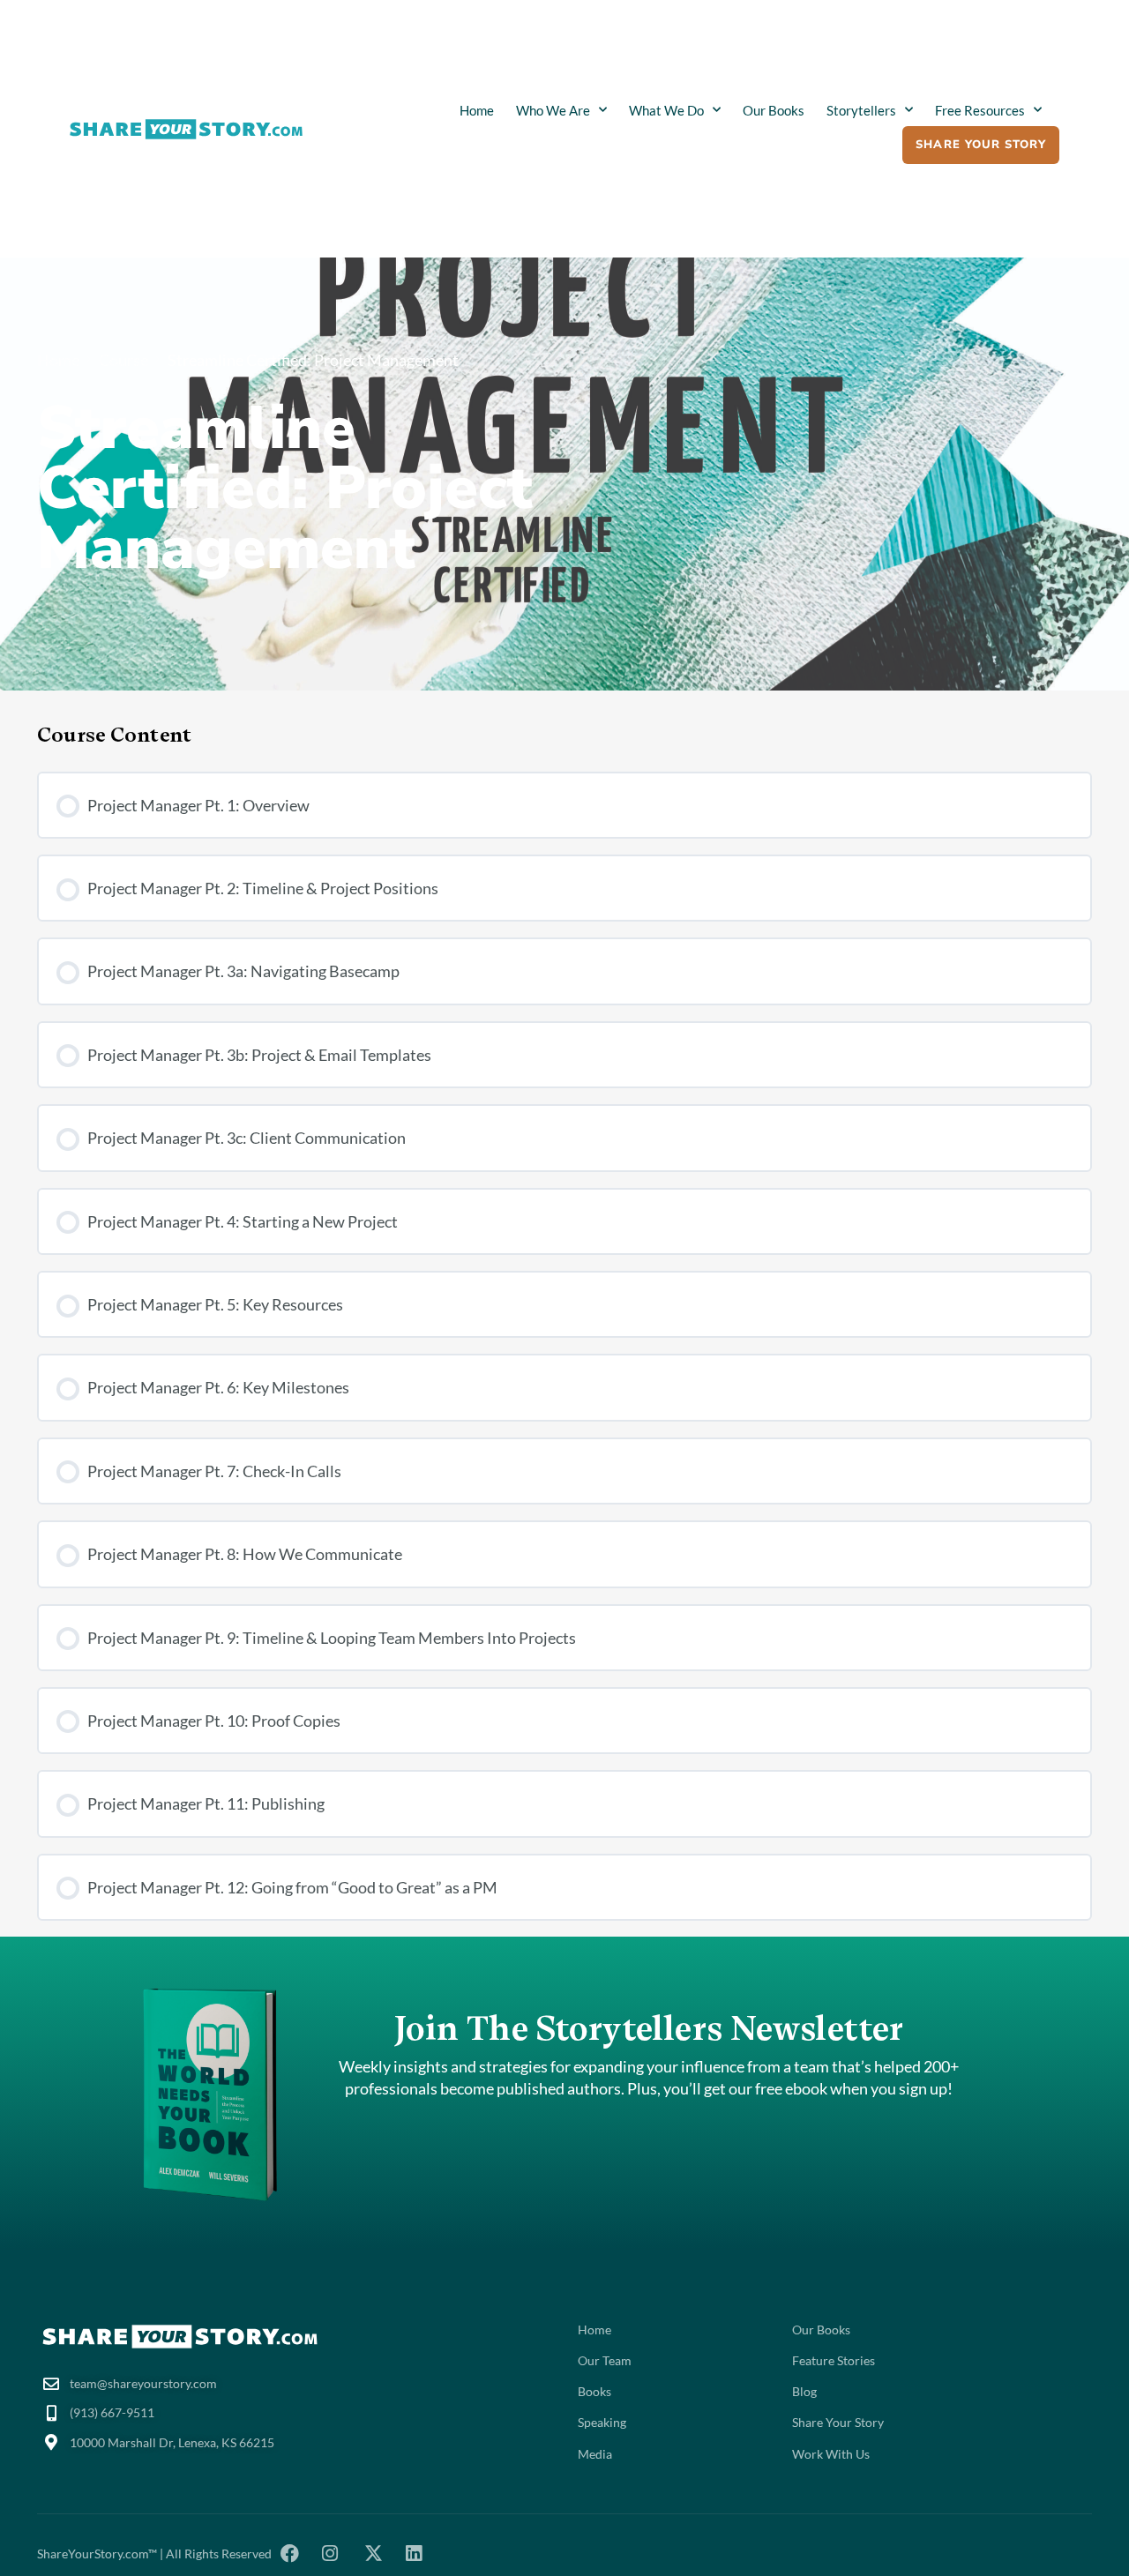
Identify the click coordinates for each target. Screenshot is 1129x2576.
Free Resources (980, 110)
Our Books (774, 110)
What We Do (666, 110)
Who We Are (553, 110)
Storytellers (861, 110)
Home (477, 110)
